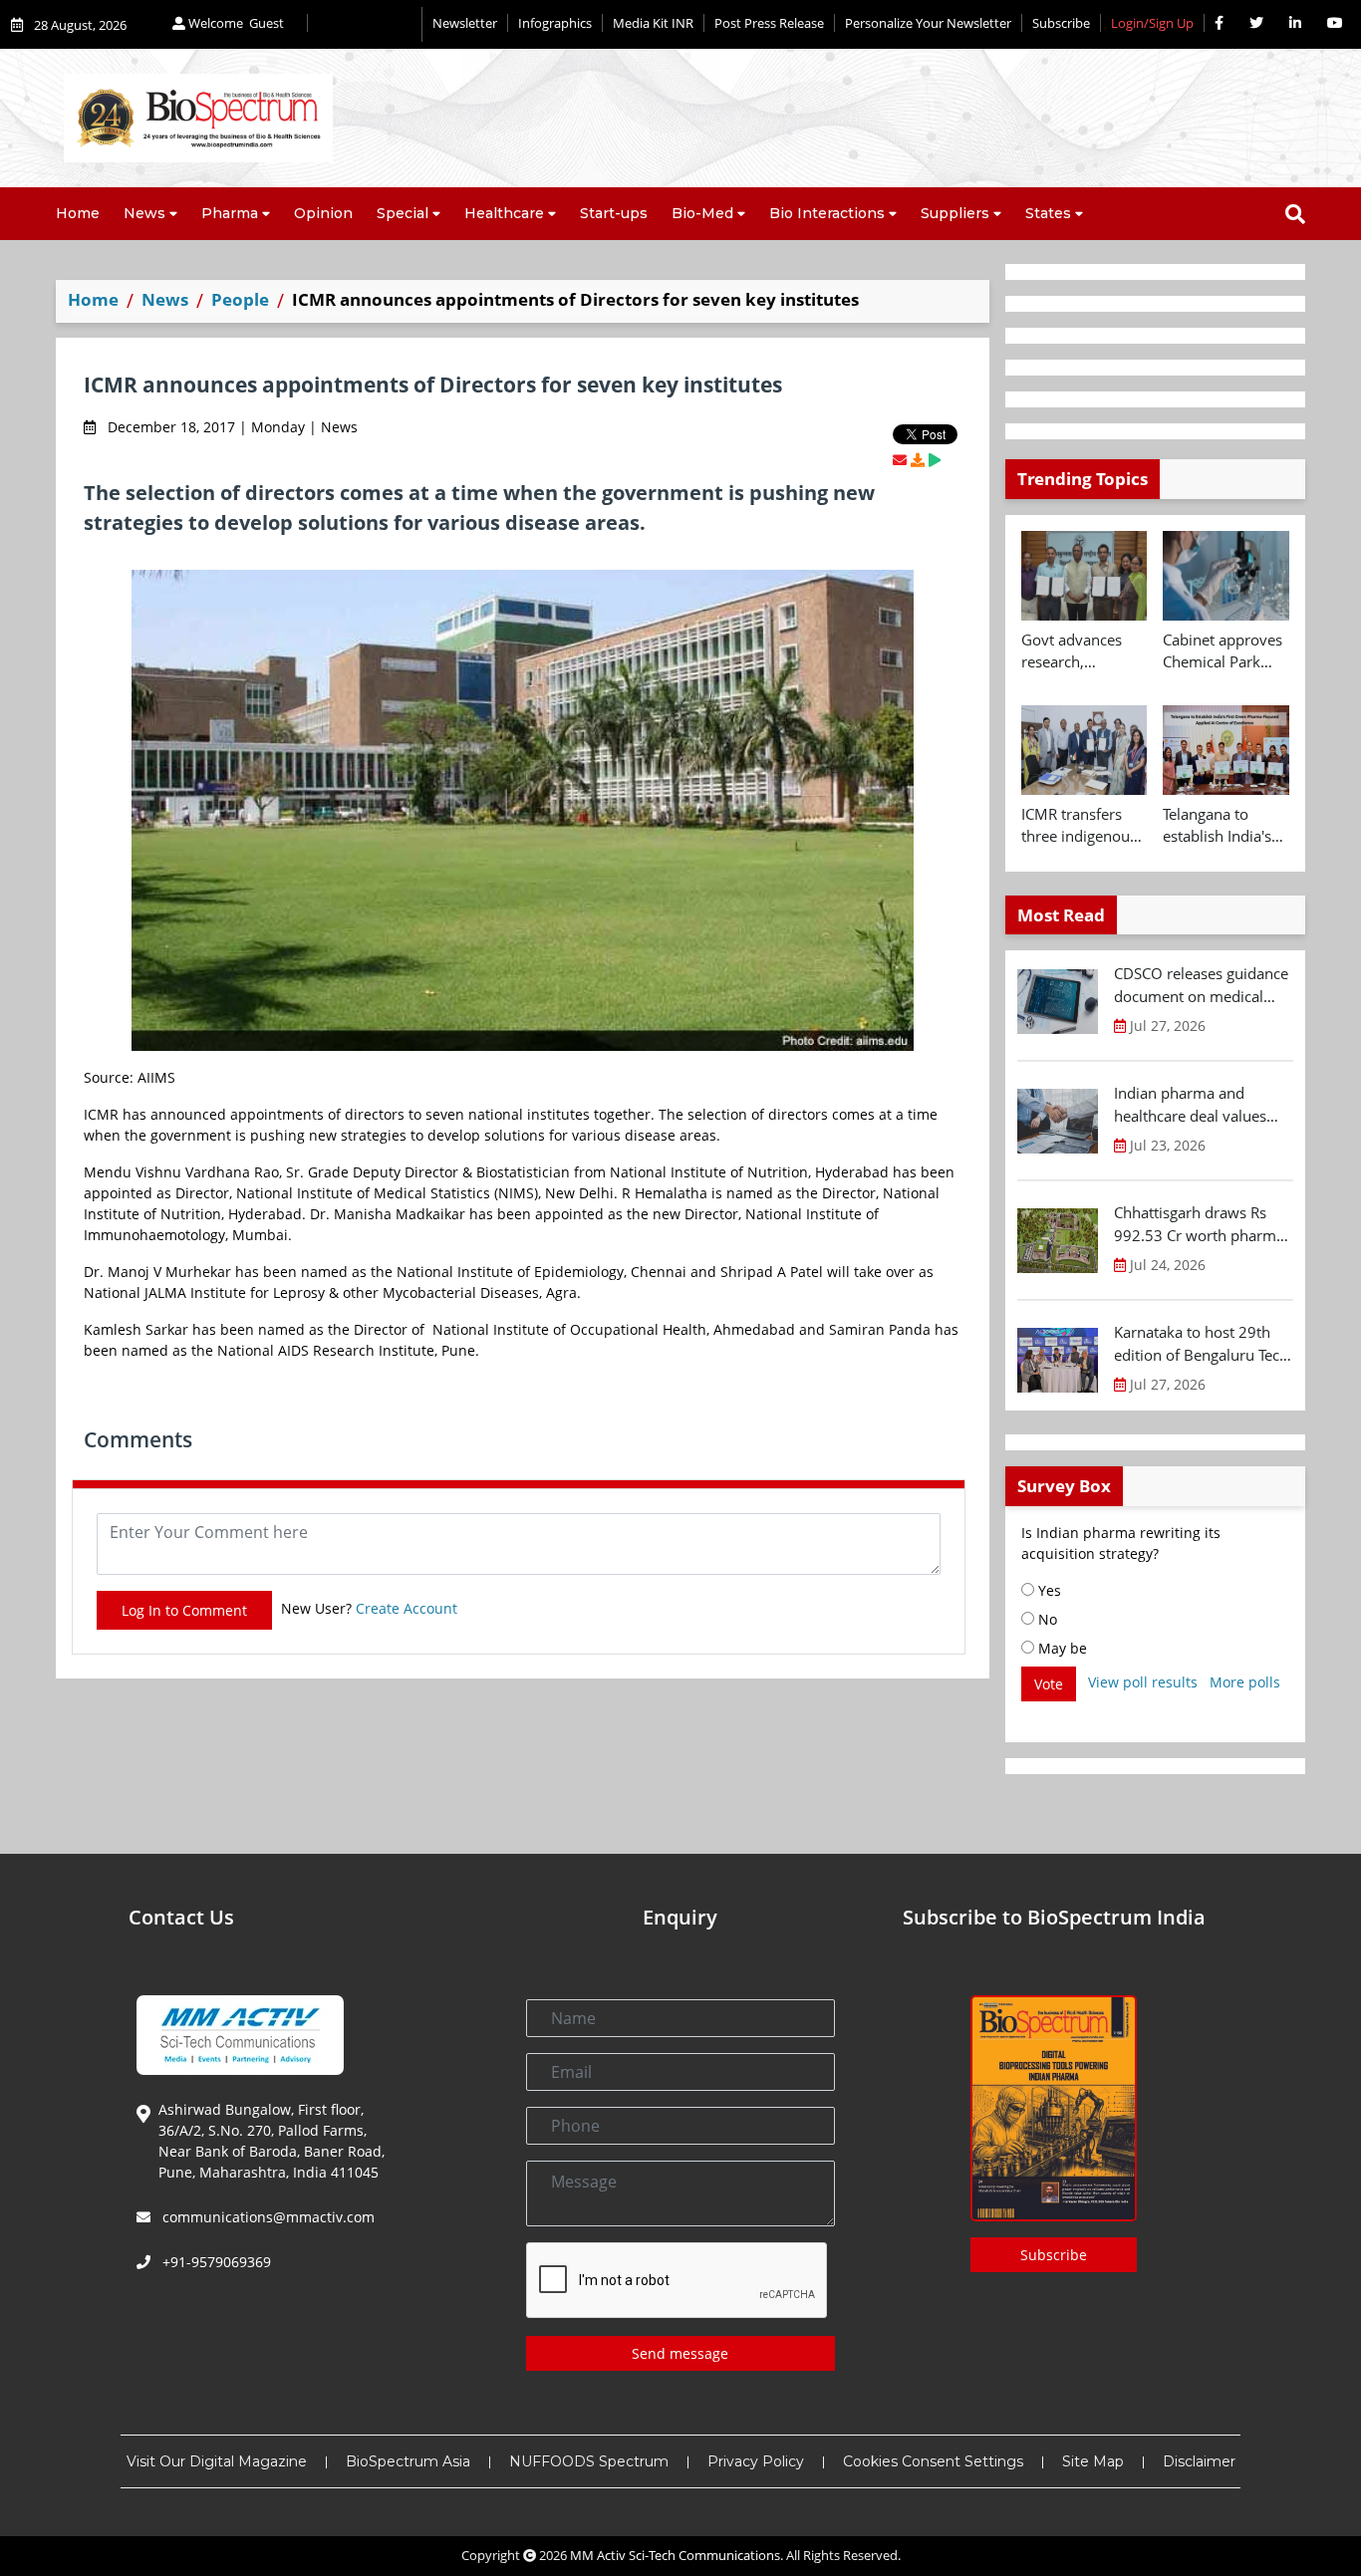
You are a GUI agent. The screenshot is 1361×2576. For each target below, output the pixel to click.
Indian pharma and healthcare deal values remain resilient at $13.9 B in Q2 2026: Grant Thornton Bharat (1198, 1105)
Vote (1049, 1684)
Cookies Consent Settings (933, 2461)
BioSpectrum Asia (408, 2461)
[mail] (900, 460)
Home (78, 213)
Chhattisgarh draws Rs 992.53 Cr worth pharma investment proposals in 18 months (1199, 1224)
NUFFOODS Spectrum (589, 2461)
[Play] (935, 460)
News (144, 213)
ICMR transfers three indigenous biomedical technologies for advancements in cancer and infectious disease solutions (1082, 826)
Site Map (1093, 2461)
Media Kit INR (653, 23)
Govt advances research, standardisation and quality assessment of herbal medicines (1080, 651)
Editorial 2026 (365, 24)
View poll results (1143, 1682)
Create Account (407, 1608)
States (1048, 213)
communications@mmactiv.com (267, 2217)
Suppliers (955, 213)
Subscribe (1061, 23)
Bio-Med (702, 213)
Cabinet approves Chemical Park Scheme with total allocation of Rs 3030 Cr (1224, 651)
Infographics (555, 23)
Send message (680, 2353)
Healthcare (504, 213)
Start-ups (614, 213)
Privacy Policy (756, 2461)
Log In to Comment (184, 1610)
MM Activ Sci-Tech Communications (675, 2555)
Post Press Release (769, 23)
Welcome (235, 23)
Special (403, 213)
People (240, 299)
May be (1061, 1648)
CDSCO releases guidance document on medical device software (1201, 985)
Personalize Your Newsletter (928, 23)
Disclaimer (1199, 2461)
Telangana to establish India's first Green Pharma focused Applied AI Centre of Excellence (1223, 826)
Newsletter (465, 23)
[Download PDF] (918, 460)
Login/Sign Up (1152, 23)
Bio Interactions (827, 213)
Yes (1048, 1590)
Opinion (323, 213)
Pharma (230, 213)
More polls (1245, 1682)
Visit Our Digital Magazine (217, 2461)
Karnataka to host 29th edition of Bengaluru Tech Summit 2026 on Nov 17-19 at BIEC (1201, 1344)
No (1046, 1619)
